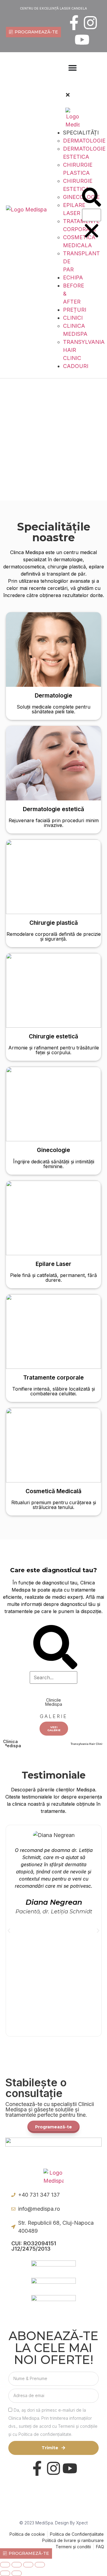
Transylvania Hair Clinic (87, 1744)
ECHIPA (73, 277)
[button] (65, 86)
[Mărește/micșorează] (5, 2565)
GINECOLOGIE (81, 197)
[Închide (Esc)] (40, 2565)
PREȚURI (75, 310)
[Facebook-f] (74, 23)
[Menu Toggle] (73, 68)
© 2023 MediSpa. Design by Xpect (53, 2523)
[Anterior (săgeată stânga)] (5, 2573)
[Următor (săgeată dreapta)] (17, 2573)
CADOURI (76, 366)
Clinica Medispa (12, 1744)
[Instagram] (90, 23)
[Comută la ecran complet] (17, 2565)
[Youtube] (82, 40)
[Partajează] (28, 2565)
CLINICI (73, 318)
